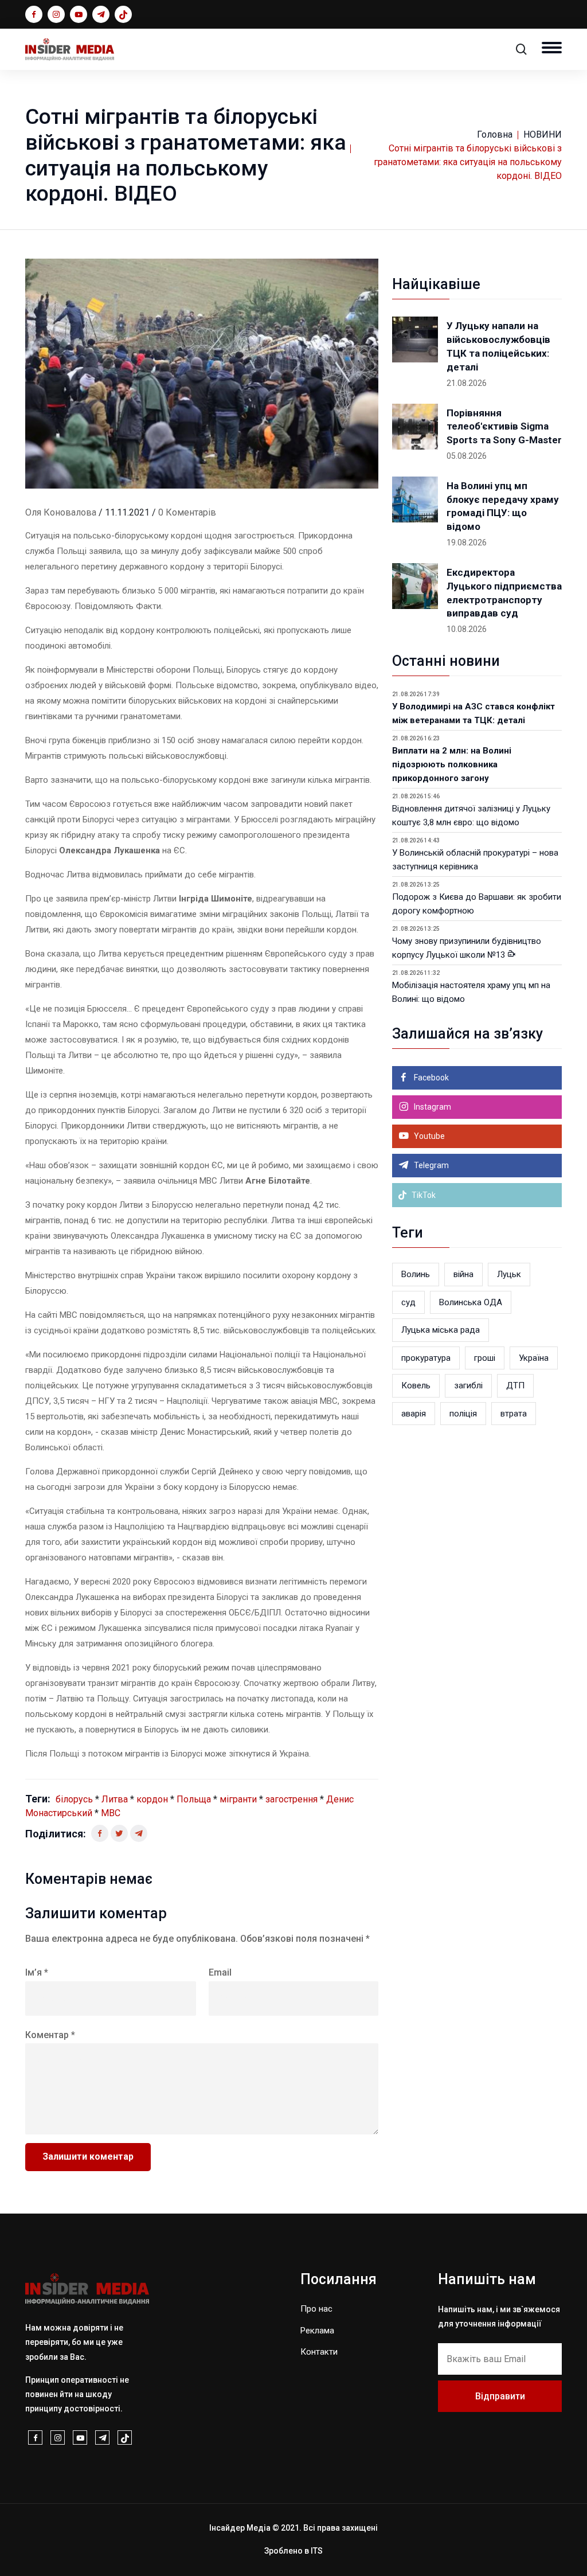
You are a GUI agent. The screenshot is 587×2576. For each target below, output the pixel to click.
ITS (317, 2551)
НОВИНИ (543, 134)
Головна (495, 134)
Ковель (416, 1385)
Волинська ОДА (471, 1302)
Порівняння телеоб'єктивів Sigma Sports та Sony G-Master (504, 427)
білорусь (74, 1799)
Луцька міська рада (441, 1330)
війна (463, 1274)
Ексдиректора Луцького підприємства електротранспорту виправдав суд (504, 593)
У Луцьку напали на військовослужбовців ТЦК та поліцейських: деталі (498, 346)
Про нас (316, 2309)
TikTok (423, 1195)
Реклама (317, 2331)
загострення (291, 1799)
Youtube (428, 1136)
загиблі (468, 1385)
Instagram (432, 1107)
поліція (463, 1414)
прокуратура (426, 1358)
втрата (514, 1414)
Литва (115, 1799)
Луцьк (509, 1274)
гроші (485, 1358)
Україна (534, 1358)
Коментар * (50, 2035)
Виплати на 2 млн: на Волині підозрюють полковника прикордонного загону (452, 764)
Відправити (500, 2396)
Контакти (319, 2352)
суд (408, 1302)
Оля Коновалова (61, 512)
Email (220, 1972)
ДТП (515, 1385)
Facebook (431, 1078)
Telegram (431, 1165)
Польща (194, 1799)
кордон (152, 1799)
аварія (414, 1414)
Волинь (416, 1274)
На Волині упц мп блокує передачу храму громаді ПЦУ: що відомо (503, 506)
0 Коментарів (187, 512)
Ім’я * (37, 1972)
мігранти (238, 1799)
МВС (111, 1813)
